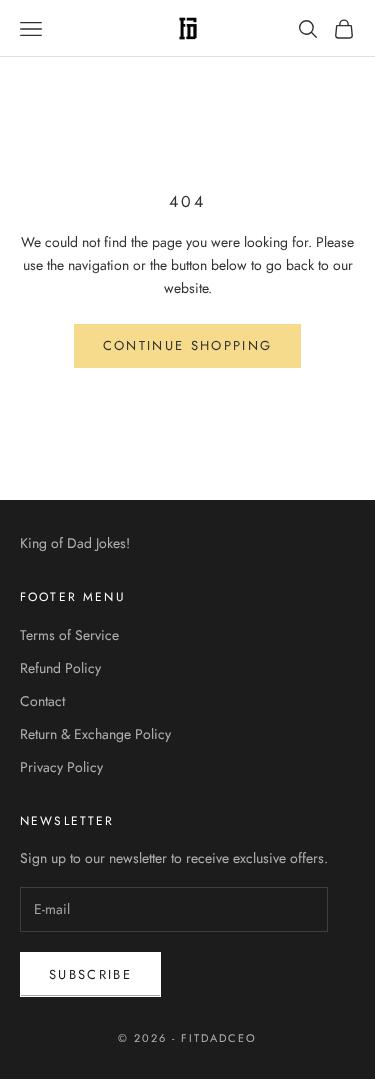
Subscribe (90, 974)
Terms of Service (69, 635)
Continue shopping (188, 345)
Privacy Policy (61, 767)
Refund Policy (60, 668)
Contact (42, 701)
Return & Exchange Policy (95, 734)
